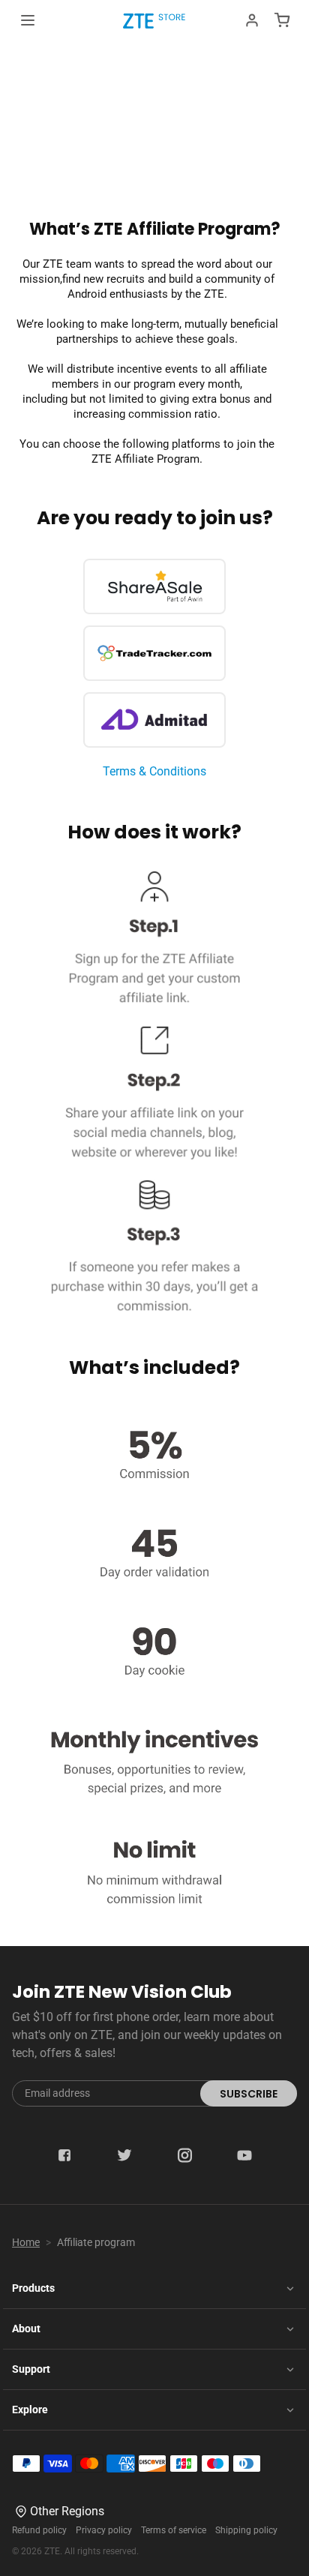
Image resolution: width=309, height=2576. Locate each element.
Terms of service (174, 2530)
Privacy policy (104, 2530)
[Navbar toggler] (28, 20)
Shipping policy (246, 2530)
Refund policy (39, 2530)
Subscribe (249, 2094)
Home (26, 2242)
